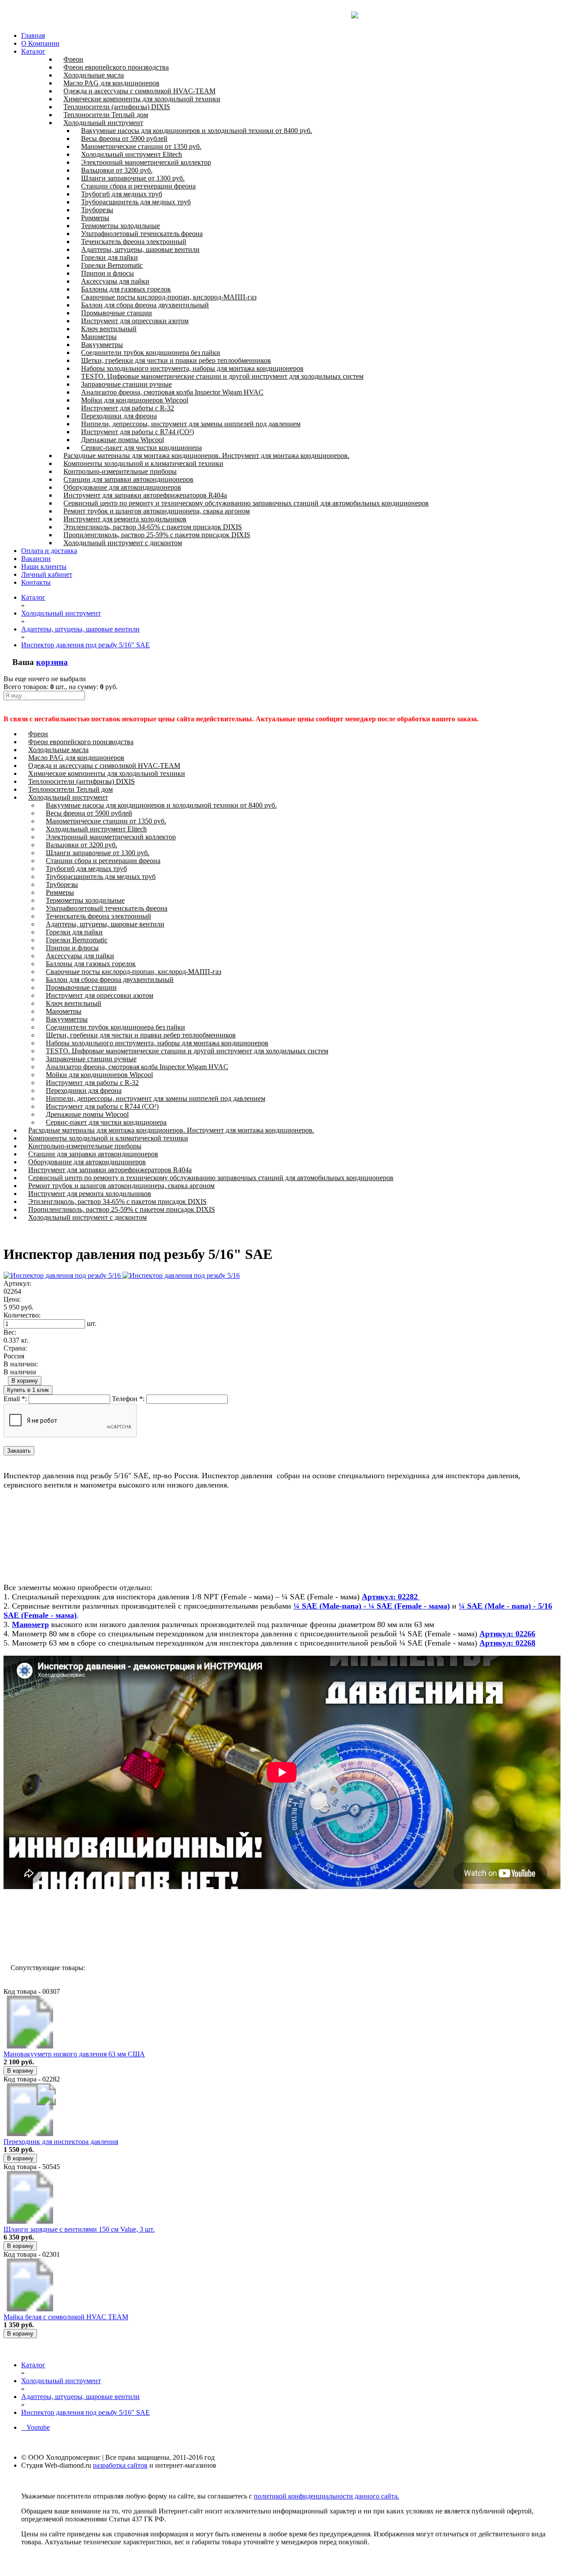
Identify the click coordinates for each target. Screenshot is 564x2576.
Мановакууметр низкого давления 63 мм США (74, 2054)
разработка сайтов (120, 2465)
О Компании (40, 43)
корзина (52, 662)
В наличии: (21, 1364)
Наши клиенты (44, 566)
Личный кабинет (47, 574)
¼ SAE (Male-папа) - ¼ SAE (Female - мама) (372, 1606)
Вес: (10, 1332)
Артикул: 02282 (391, 1597)
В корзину (25, 1381)
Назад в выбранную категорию (57, 1936)
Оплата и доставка (49, 551)
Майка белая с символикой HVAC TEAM (66, 2317)
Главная (33, 35)
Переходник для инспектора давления (61, 2142)
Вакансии (36, 559)
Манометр (30, 1624)
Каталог (33, 51)
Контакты (36, 582)
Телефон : (128, 1399)
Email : (15, 1399)
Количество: (22, 1315)
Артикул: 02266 (507, 1634)
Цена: (12, 1299)
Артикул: (17, 1283)
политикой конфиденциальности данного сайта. (327, 2496)
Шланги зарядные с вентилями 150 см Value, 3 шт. (79, 2229)
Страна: (15, 1348)
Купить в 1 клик (28, 1390)
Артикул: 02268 (507, 1643)
